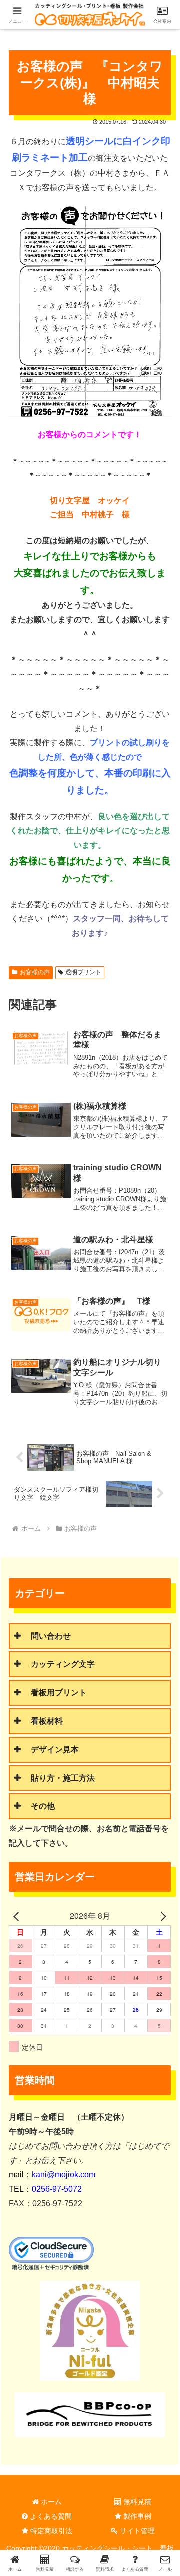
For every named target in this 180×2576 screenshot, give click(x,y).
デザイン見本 (55, 1750)
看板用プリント (59, 1693)
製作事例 (136, 2516)
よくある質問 (50, 2516)
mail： (52, 2175)
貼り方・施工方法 (63, 1778)
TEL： (45, 2189)
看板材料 (47, 1721)
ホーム (50, 2502)
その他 (43, 1806)
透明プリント (83, 972)
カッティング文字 (63, 1664)
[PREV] (18, 1916)
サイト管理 (136, 2531)
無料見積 (136, 2502)
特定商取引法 (50, 2531)
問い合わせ (51, 1636)
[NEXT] (161, 1916)
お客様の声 (35, 972)
